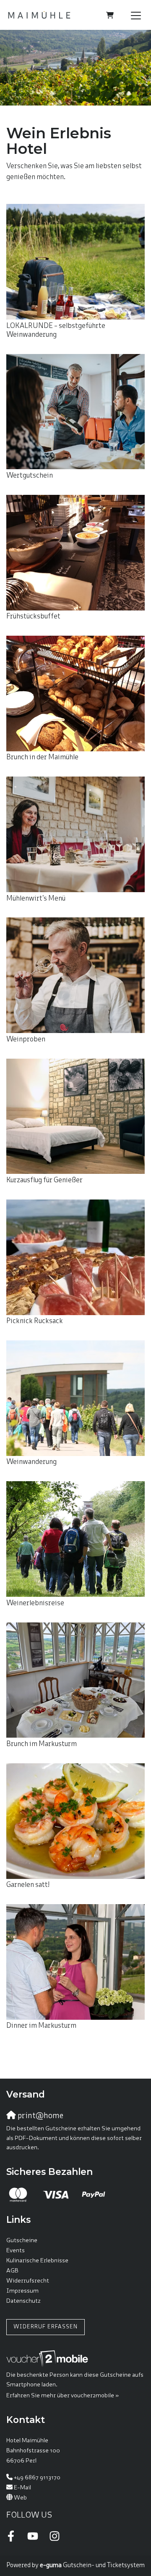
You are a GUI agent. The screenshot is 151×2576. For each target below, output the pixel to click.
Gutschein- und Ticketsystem (92, 2565)
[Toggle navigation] (136, 15)
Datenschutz (23, 2301)
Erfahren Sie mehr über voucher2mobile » (62, 2396)
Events (16, 2251)
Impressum (22, 2291)
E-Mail (22, 2488)
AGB (12, 2271)
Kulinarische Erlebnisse (37, 2261)
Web (20, 2498)
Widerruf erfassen (46, 2327)
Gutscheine (22, 2241)
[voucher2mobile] (48, 2359)
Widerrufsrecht (28, 2281)
